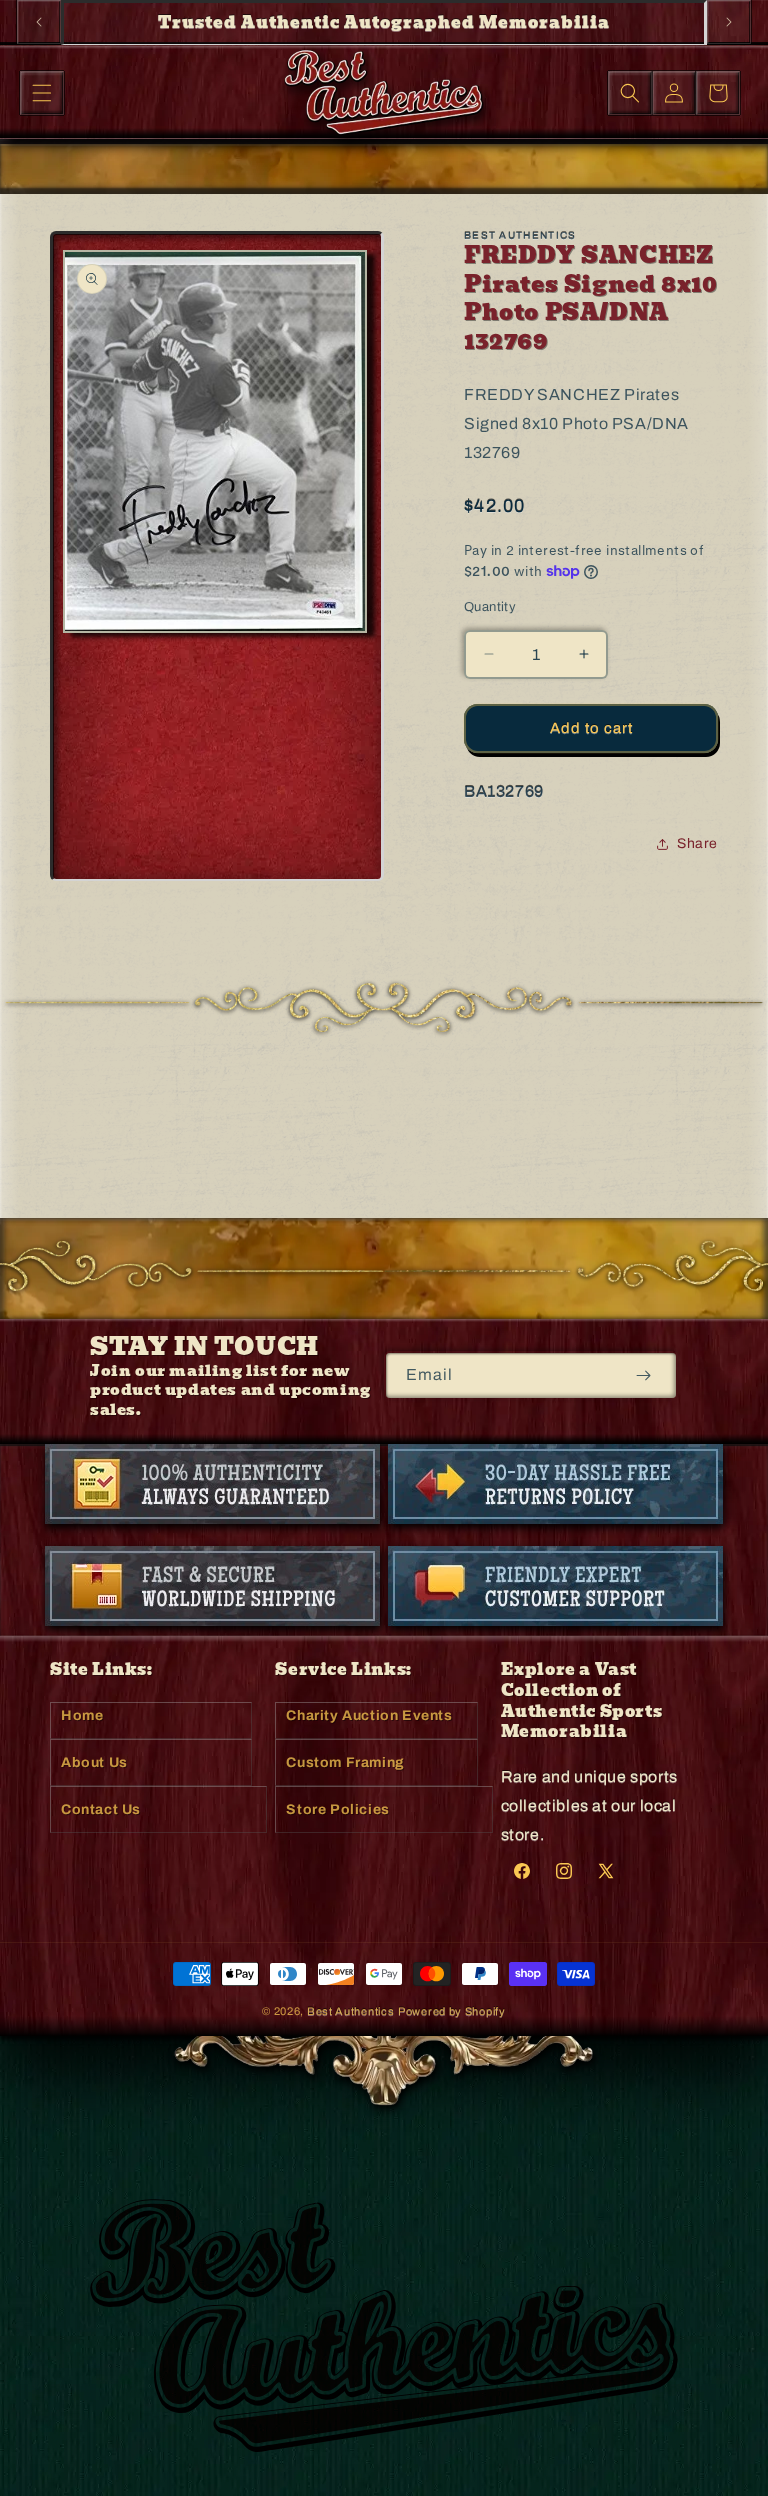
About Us (94, 1762)
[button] (42, 93)
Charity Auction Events (369, 1715)
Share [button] (697, 843)
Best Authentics (351, 2011)
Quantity (490, 607)
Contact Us (101, 1809)
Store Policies (337, 1809)
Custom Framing (345, 1762)
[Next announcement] (729, 22)
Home (82, 1715)
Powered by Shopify (452, 2011)
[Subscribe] (643, 1375)
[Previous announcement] (39, 22)
